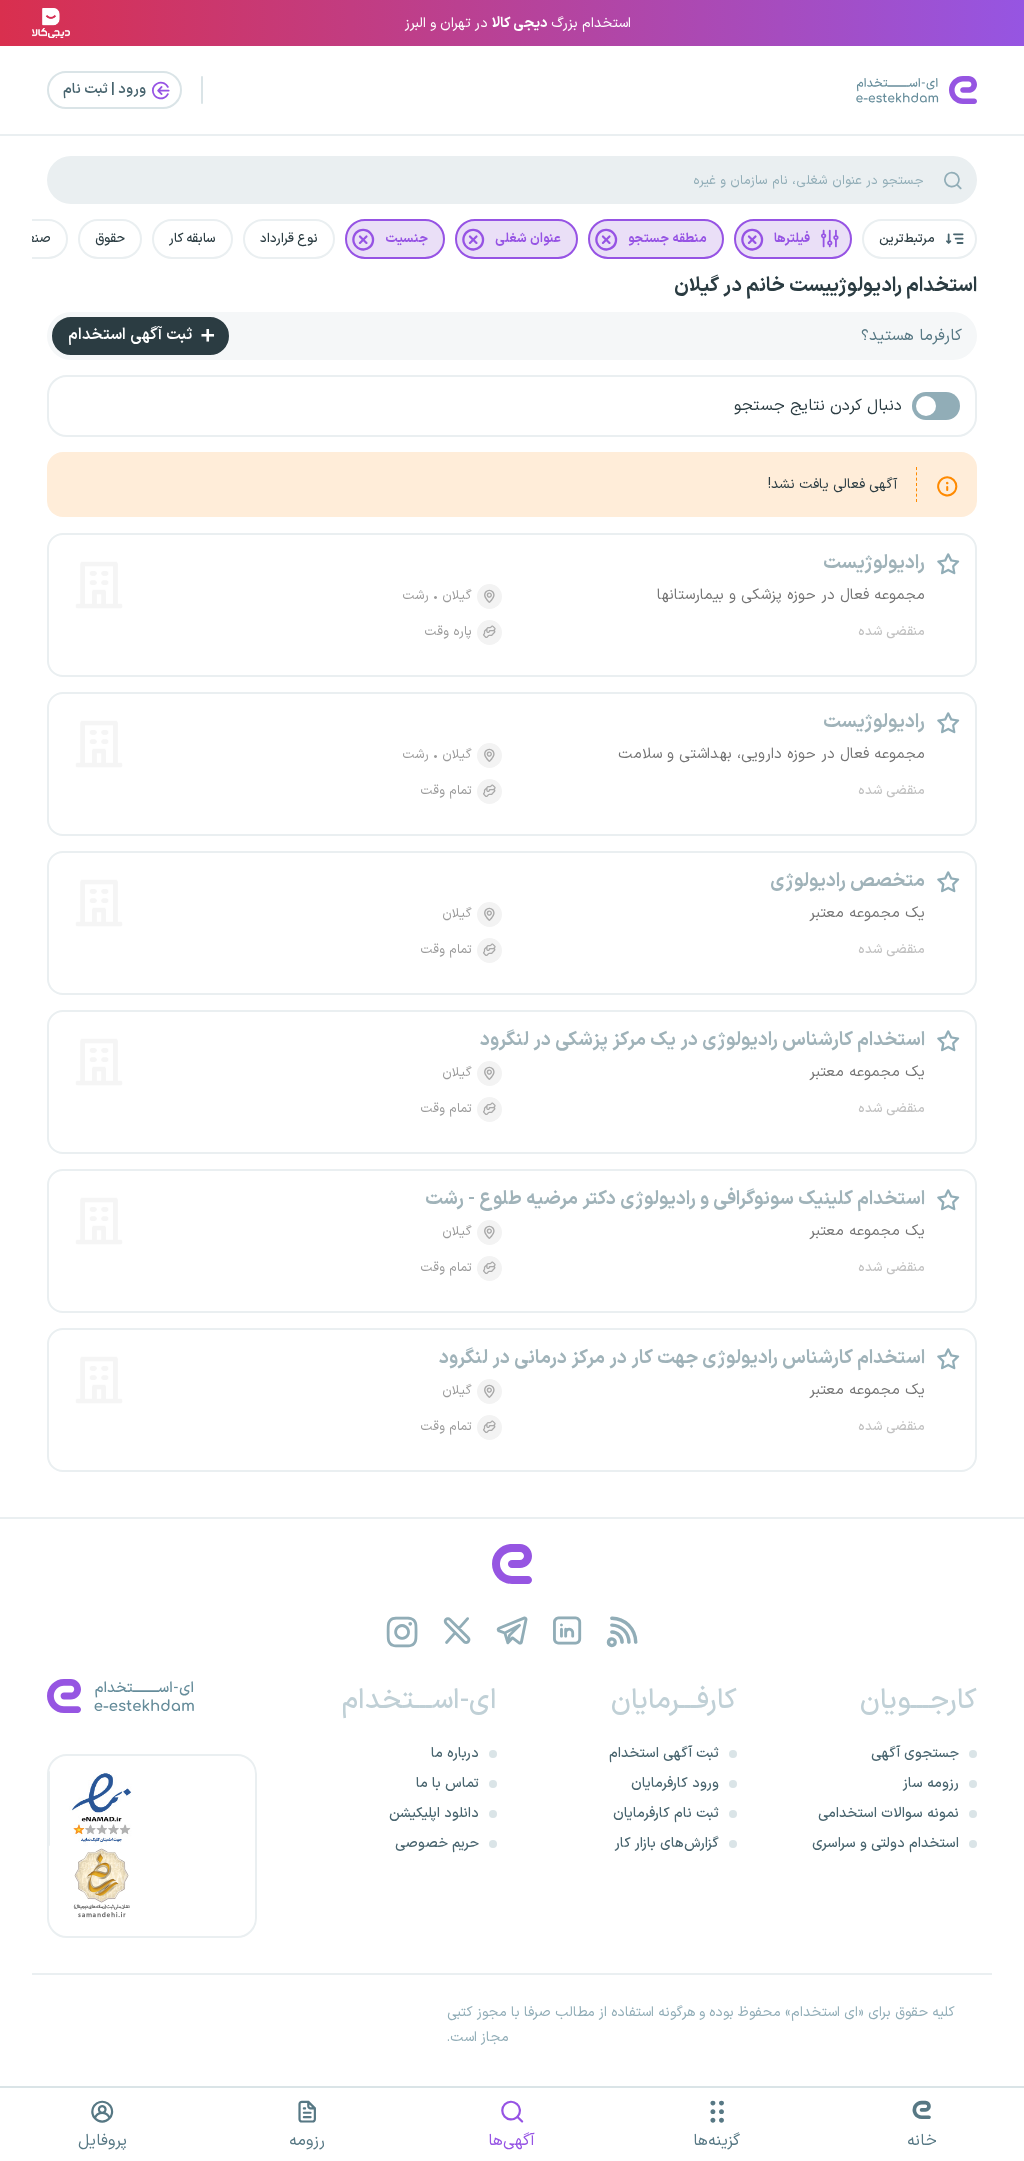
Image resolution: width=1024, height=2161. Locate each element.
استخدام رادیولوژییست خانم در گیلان (825, 286)
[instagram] (402, 1631)
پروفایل (102, 2141)
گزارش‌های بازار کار (667, 1843)
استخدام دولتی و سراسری (885, 1843)
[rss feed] (622, 1631)
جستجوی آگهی (915, 1753)
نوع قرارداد (289, 239)
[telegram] (512, 1631)
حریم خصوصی (437, 1843)
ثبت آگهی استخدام (132, 335)
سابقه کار (192, 239)
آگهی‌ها (511, 2141)
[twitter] (457, 1631)
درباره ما (455, 1753)
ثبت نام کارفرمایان (666, 1813)
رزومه (307, 2141)
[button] (919, 239)
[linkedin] (567, 1631)
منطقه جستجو (667, 239)
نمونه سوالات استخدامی (888, 1813)
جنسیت (406, 239)
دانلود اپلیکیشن (434, 1813)
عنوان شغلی (528, 239)
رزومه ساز (931, 1783)
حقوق (110, 239)
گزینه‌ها (716, 2141)
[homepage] (512, 1564)
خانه (922, 2141)
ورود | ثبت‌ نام (106, 89)
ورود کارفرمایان (675, 1783)
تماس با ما (447, 1783)
